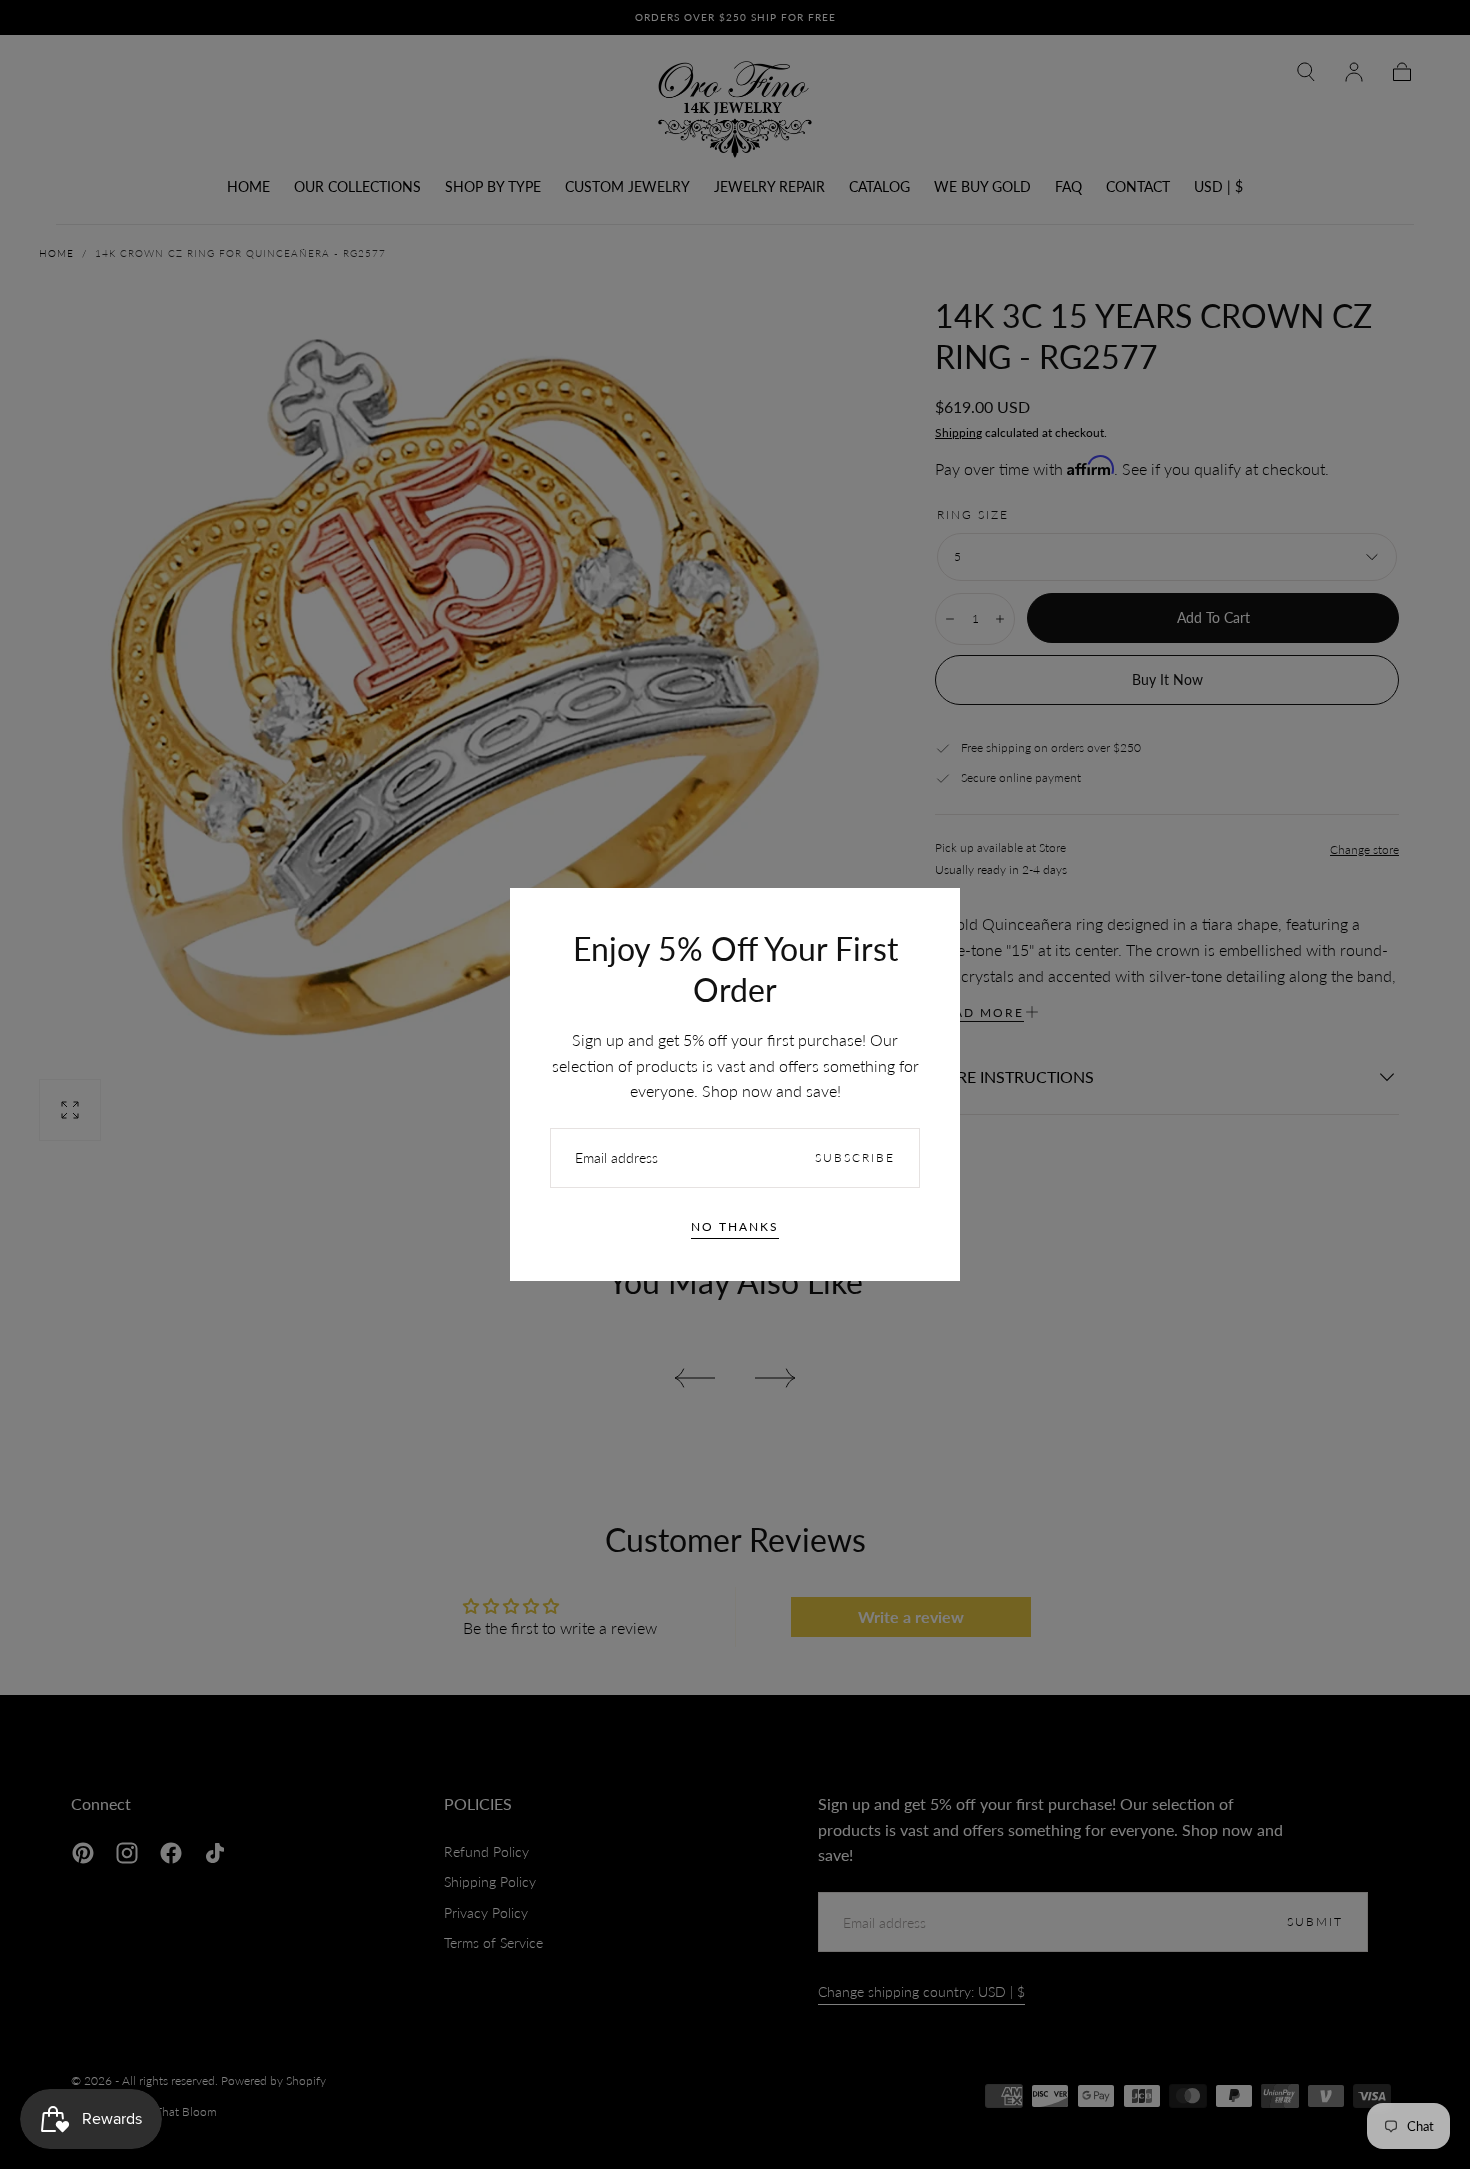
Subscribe (855, 1157)
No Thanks (735, 1226)
